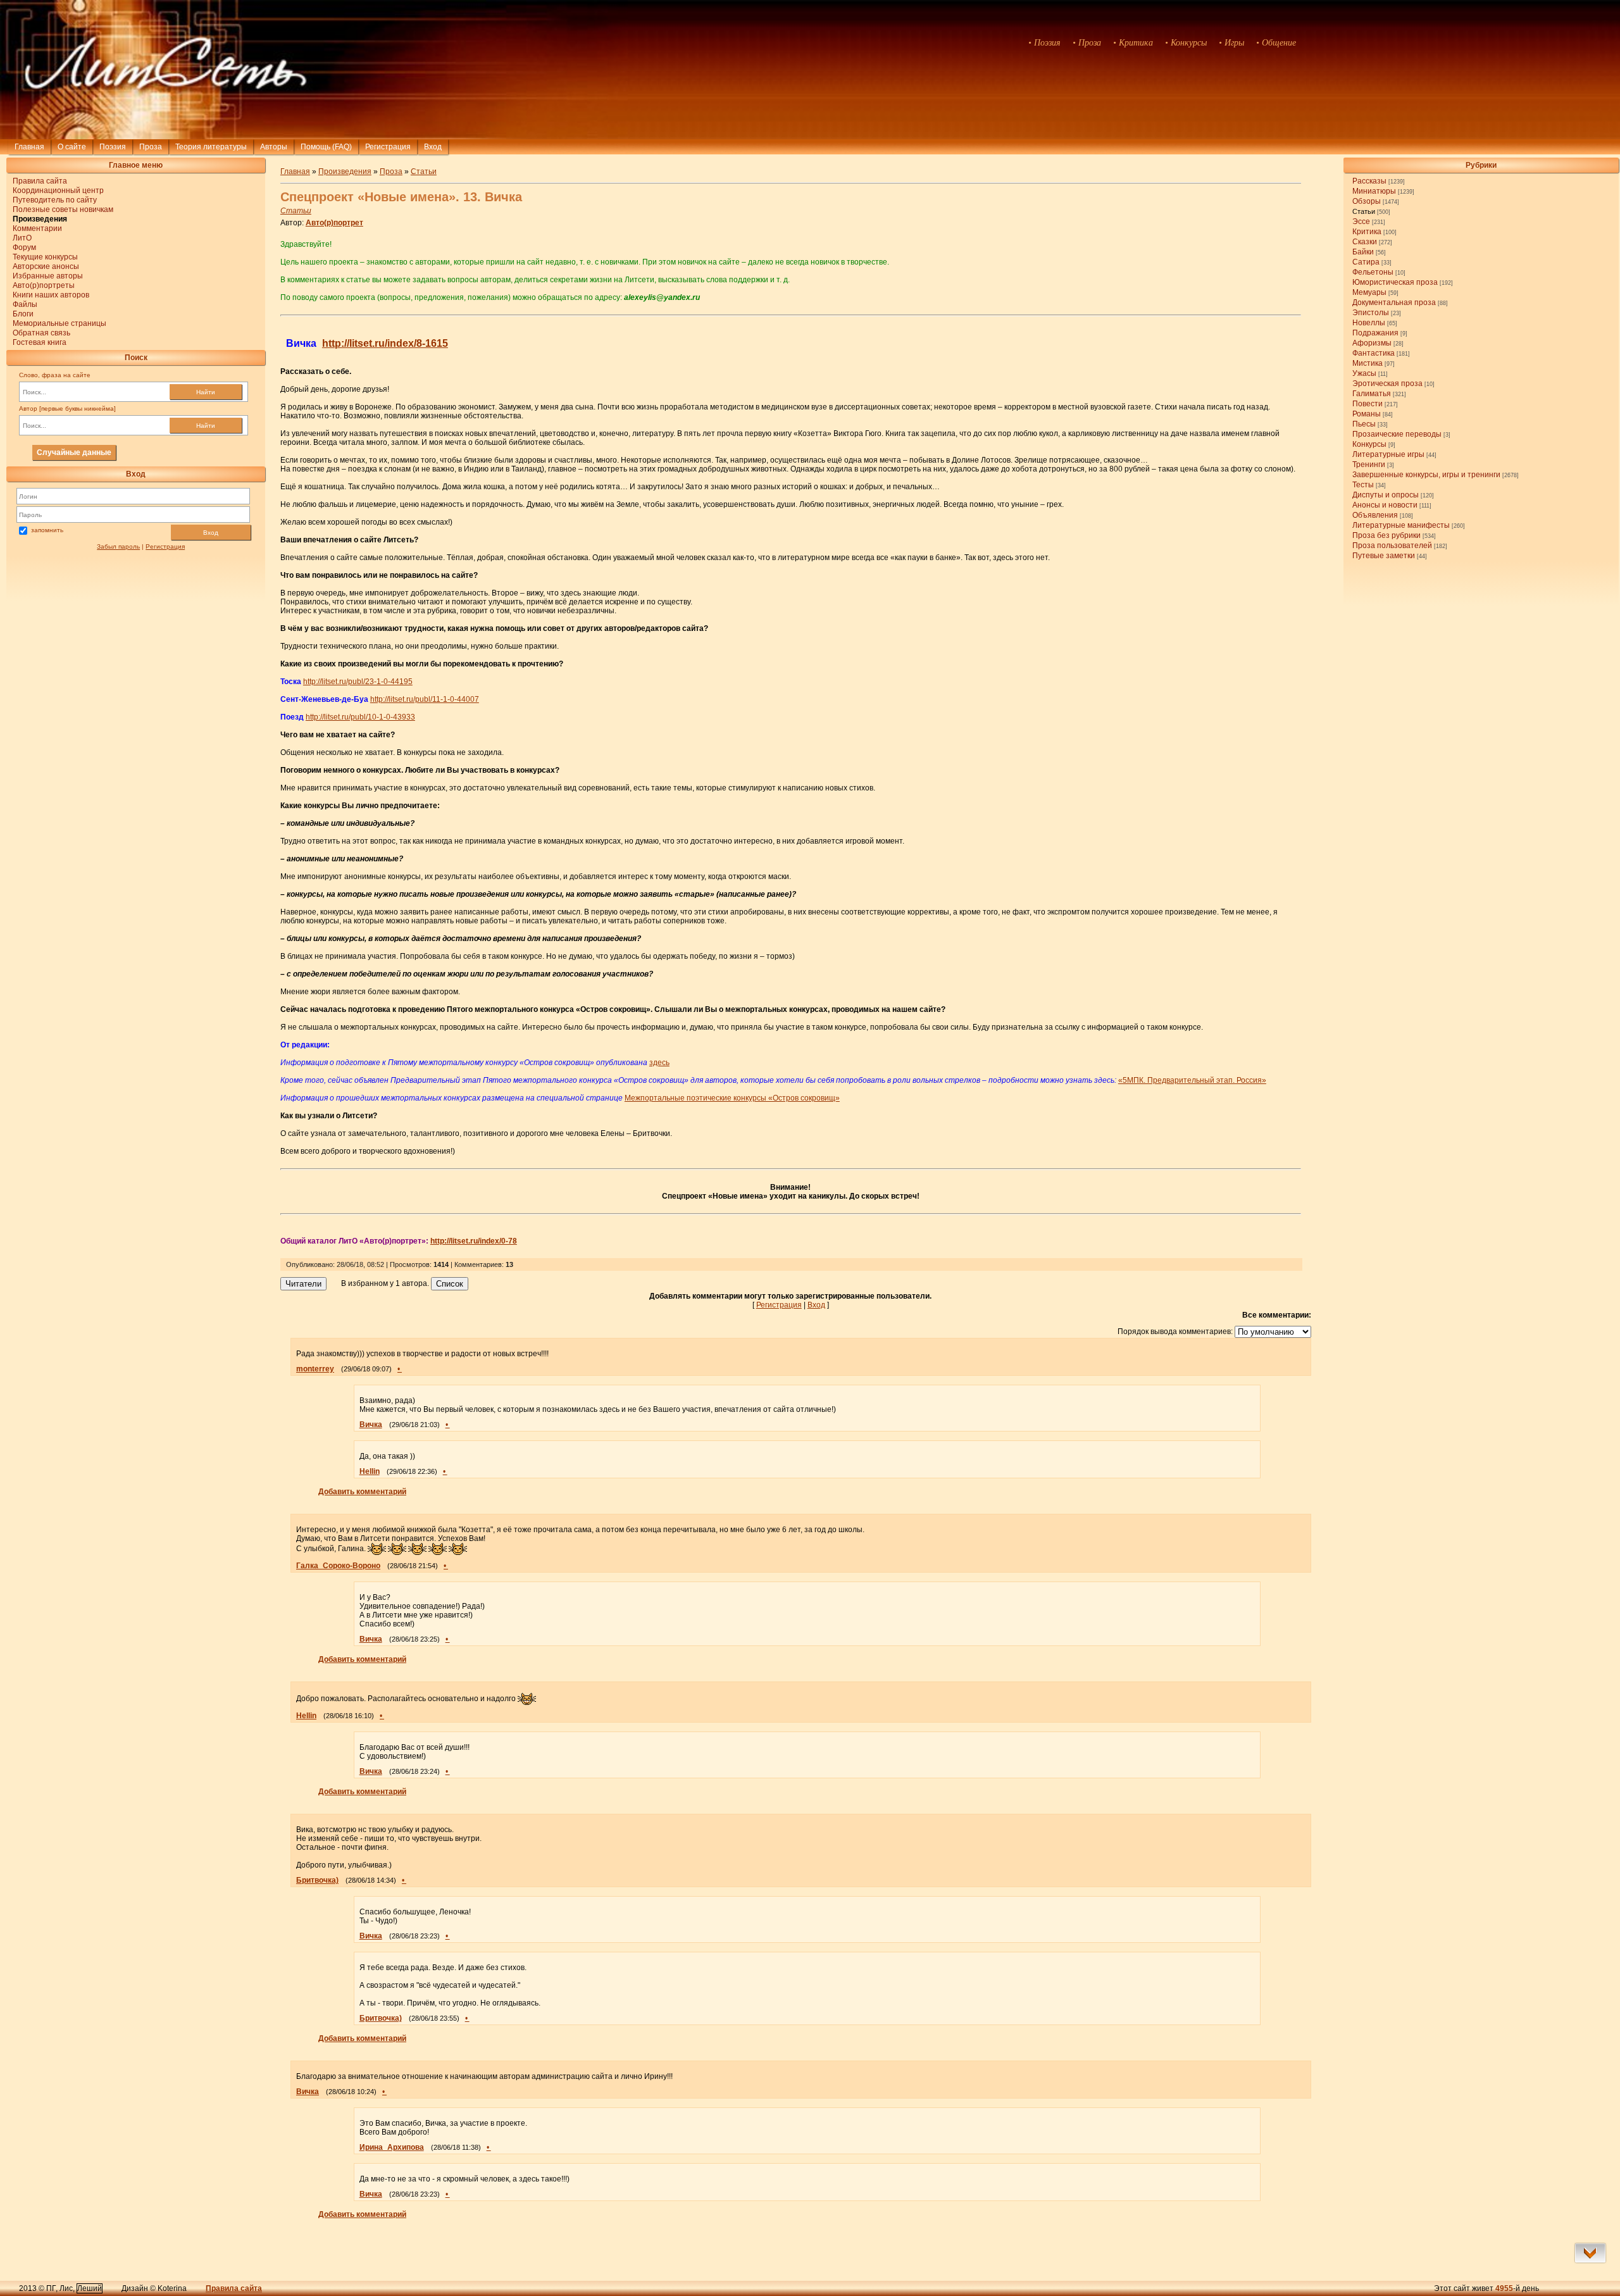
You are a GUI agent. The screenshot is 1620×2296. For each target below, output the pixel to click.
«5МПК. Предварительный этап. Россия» (1192, 1080)
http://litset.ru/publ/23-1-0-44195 (358, 682)
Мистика (1368, 363)
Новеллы (1369, 323)
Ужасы (1364, 373)
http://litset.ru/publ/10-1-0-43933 (360, 717)
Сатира (1366, 262)
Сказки (1365, 242)
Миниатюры (1374, 191)
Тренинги (1369, 465)
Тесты (1363, 485)
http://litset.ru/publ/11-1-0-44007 (425, 699)
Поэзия (113, 147)
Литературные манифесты (1401, 525)
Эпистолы (1371, 313)
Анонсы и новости (1385, 505)
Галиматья (1372, 394)
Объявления (1375, 515)
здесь (659, 1063)
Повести (1368, 404)
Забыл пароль (118, 546)
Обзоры (1367, 201)
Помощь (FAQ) (326, 147)
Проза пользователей (1392, 546)
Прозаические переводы (1397, 434)
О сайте (72, 147)
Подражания (1375, 333)
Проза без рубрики (1386, 535)
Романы (1367, 414)
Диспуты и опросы (1386, 495)
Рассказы (1369, 181)
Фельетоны (1373, 272)
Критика (1367, 232)
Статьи (1364, 211)
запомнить (47, 530)
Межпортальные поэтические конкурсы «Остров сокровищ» (732, 1098)
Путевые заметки (1384, 556)
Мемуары (1369, 292)
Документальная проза (1394, 303)
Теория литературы (211, 147)
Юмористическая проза (1395, 282)
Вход (211, 533)
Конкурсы (1369, 444)
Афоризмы (1372, 343)
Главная (29, 147)
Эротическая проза (1387, 384)
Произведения (345, 172)
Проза (151, 147)
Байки (1363, 252)
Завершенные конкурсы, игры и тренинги (1426, 475)
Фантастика (1374, 353)
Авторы (274, 147)
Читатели (303, 1284)
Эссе (1361, 221)
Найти (206, 392)
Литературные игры (1388, 454)
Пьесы (1364, 424)
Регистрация (388, 147)
